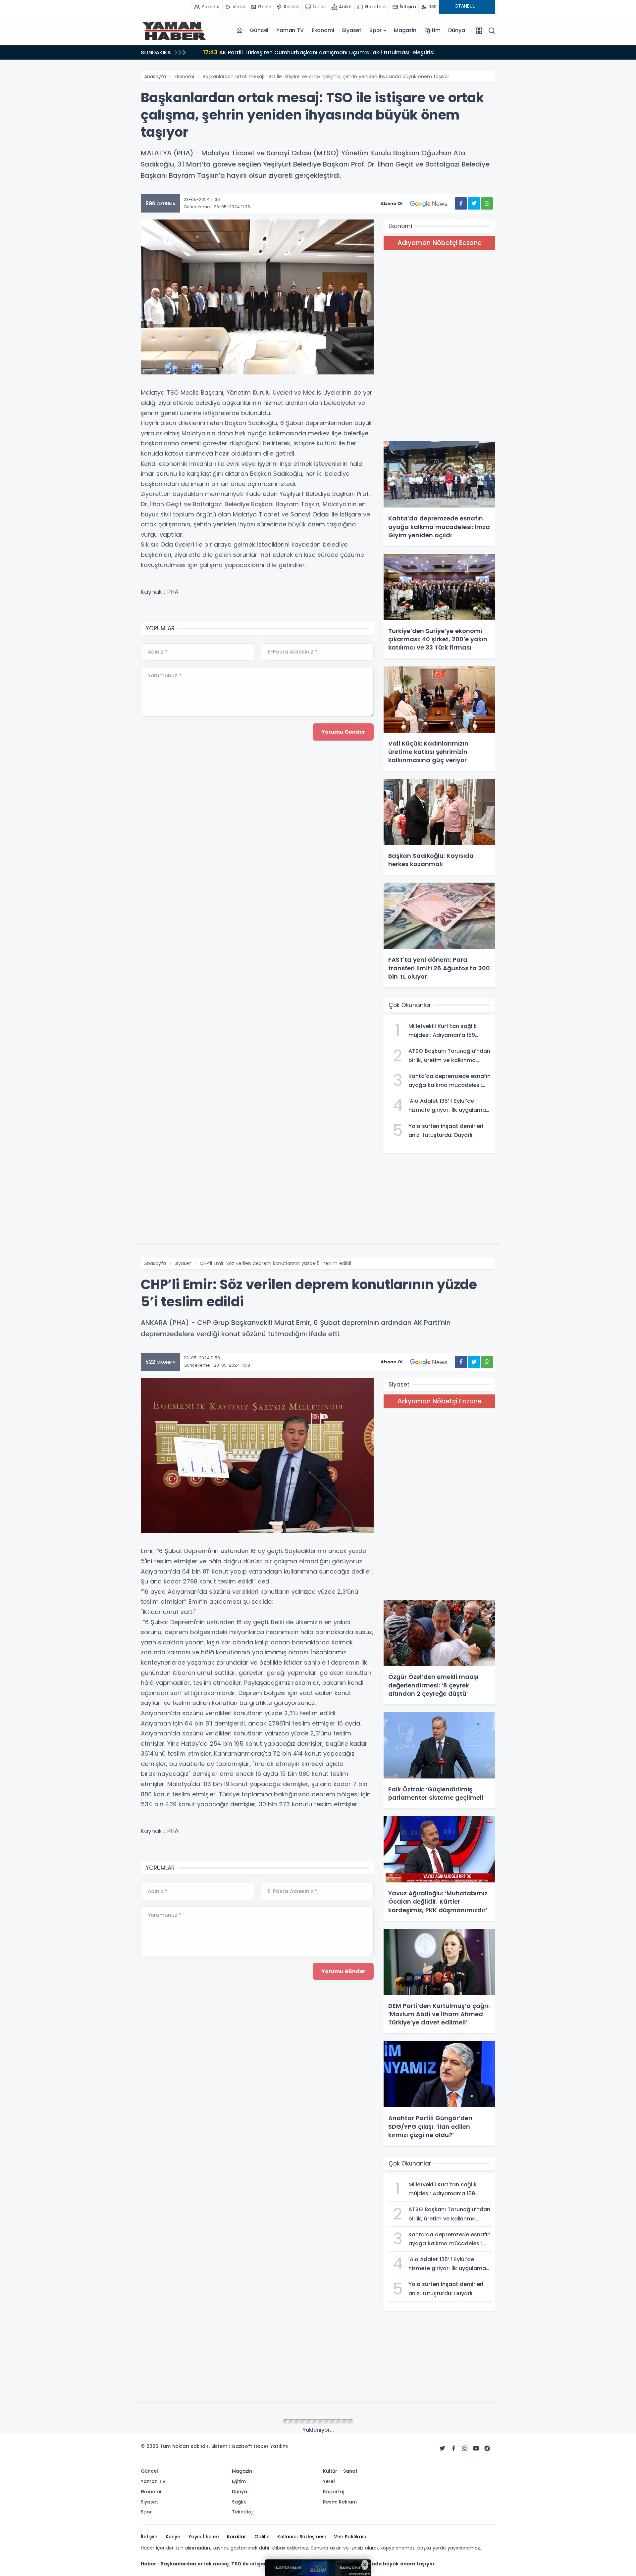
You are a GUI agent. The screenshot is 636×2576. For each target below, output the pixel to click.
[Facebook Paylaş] (461, 203)
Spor (375, 30)
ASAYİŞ (182, 2422)
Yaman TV (290, 30)
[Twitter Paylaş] (474, 203)
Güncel (259, 30)
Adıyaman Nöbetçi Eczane (440, 243)
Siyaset (352, 30)
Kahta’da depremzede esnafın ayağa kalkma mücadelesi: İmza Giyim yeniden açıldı (324, 52)
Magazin (405, 30)
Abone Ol (392, 203)
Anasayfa (155, 76)
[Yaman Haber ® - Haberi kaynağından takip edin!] (174, 30)
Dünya (456, 30)
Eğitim (432, 30)
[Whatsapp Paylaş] (487, 203)
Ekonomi (323, 30)
